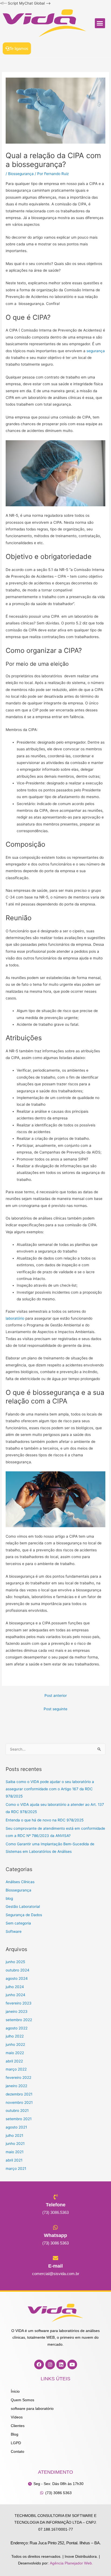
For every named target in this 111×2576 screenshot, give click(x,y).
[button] (100, 23)
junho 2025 (15, 1962)
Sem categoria (18, 1923)
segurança (96, 351)
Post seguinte (55, 1709)
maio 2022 (15, 2053)
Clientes (18, 2426)
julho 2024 (15, 1987)
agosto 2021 (16, 2127)
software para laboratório (32, 2409)
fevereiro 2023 (19, 2003)
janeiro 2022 (16, 2086)
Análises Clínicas (20, 1882)
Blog (15, 2434)
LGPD (16, 2443)
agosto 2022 (17, 2028)
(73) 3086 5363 (55, 2243)
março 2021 (16, 2169)
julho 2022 (15, 2036)
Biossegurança (21, 174)
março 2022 (16, 2069)
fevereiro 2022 (18, 2077)
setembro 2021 (19, 2119)
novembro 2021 (19, 2102)
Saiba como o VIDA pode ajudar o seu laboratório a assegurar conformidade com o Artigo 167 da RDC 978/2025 (50, 1789)
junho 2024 (15, 1995)
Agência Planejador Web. (71, 2563)
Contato (18, 2452)
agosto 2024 (17, 1978)
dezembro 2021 (19, 2094)
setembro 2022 (19, 2020)
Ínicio (15, 2391)
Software (14, 1931)
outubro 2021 (17, 2111)
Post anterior (56, 1695)
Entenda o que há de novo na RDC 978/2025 (45, 1820)
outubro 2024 (18, 1970)
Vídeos (17, 2417)
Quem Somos (22, 2400)
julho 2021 (14, 2135)
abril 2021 (14, 2160)
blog (9, 1898)
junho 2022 (15, 2044)
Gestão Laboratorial (23, 1906)
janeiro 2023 (17, 2011)
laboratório (15, 1318)
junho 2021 (15, 2144)
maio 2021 (15, 2152)
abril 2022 (14, 2061)
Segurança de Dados (24, 1915)
